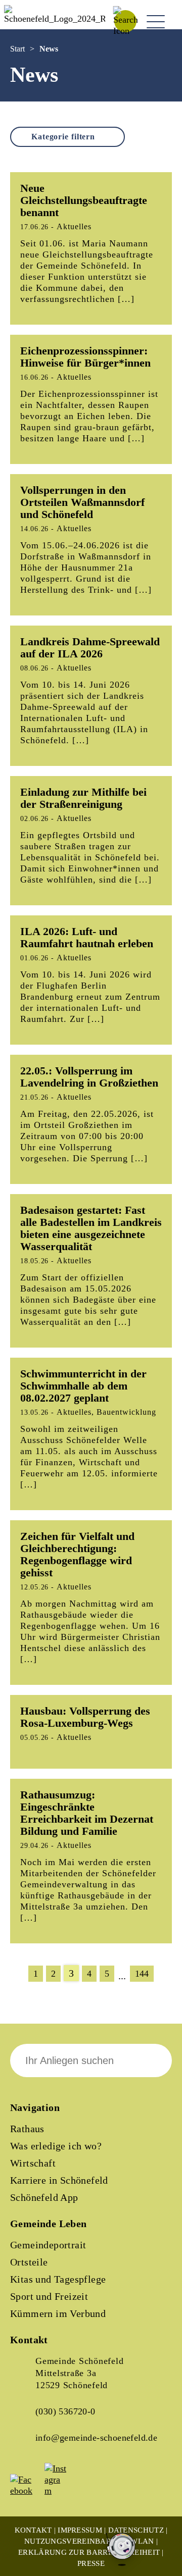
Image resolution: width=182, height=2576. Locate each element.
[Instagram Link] (61, 2491)
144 (142, 1974)
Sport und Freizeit (49, 2296)
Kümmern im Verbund (58, 2313)
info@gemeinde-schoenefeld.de (96, 2438)
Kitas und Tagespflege (58, 2279)
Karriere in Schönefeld (59, 2180)
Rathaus (27, 2129)
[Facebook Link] (26, 2491)
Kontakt (33, 2530)
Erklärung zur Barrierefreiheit (89, 2552)
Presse (91, 2563)
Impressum (80, 2530)
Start (17, 49)
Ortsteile (29, 2262)
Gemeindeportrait (48, 2245)
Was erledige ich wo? (56, 2146)
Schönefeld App (44, 2197)
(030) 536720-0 (65, 2411)
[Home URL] (55, 19)
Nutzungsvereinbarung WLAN (89, 2541)
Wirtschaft (33, 2163)
